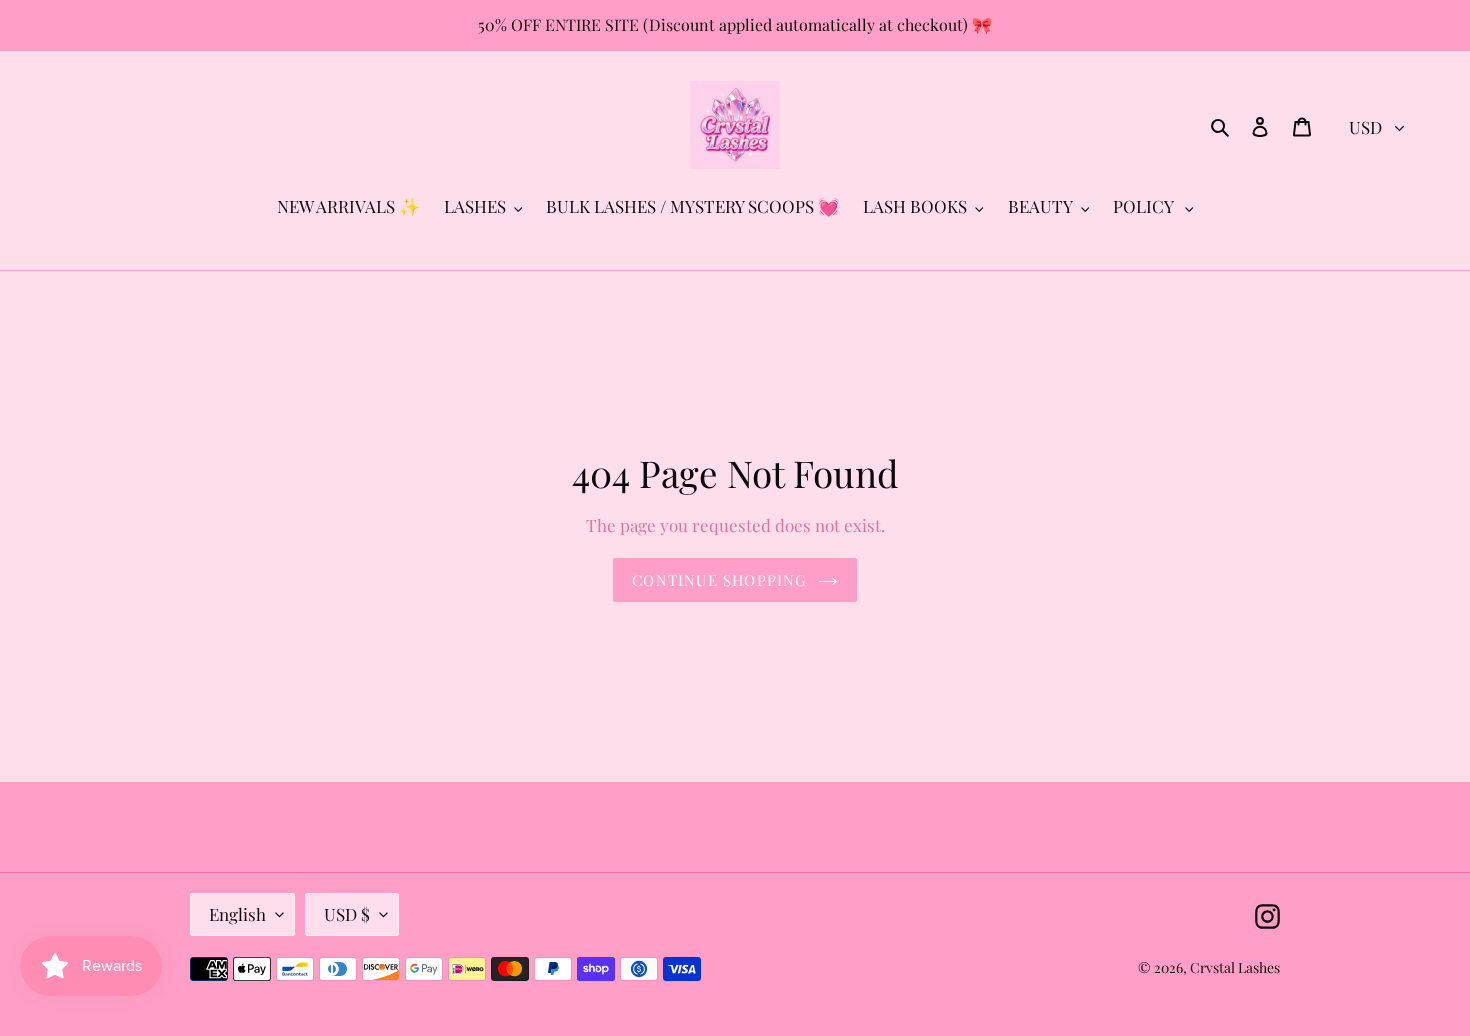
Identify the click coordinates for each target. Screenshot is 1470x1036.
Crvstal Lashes (1235, 967)
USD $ (347, 914)
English (237, 914)
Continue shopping (719, 580)
